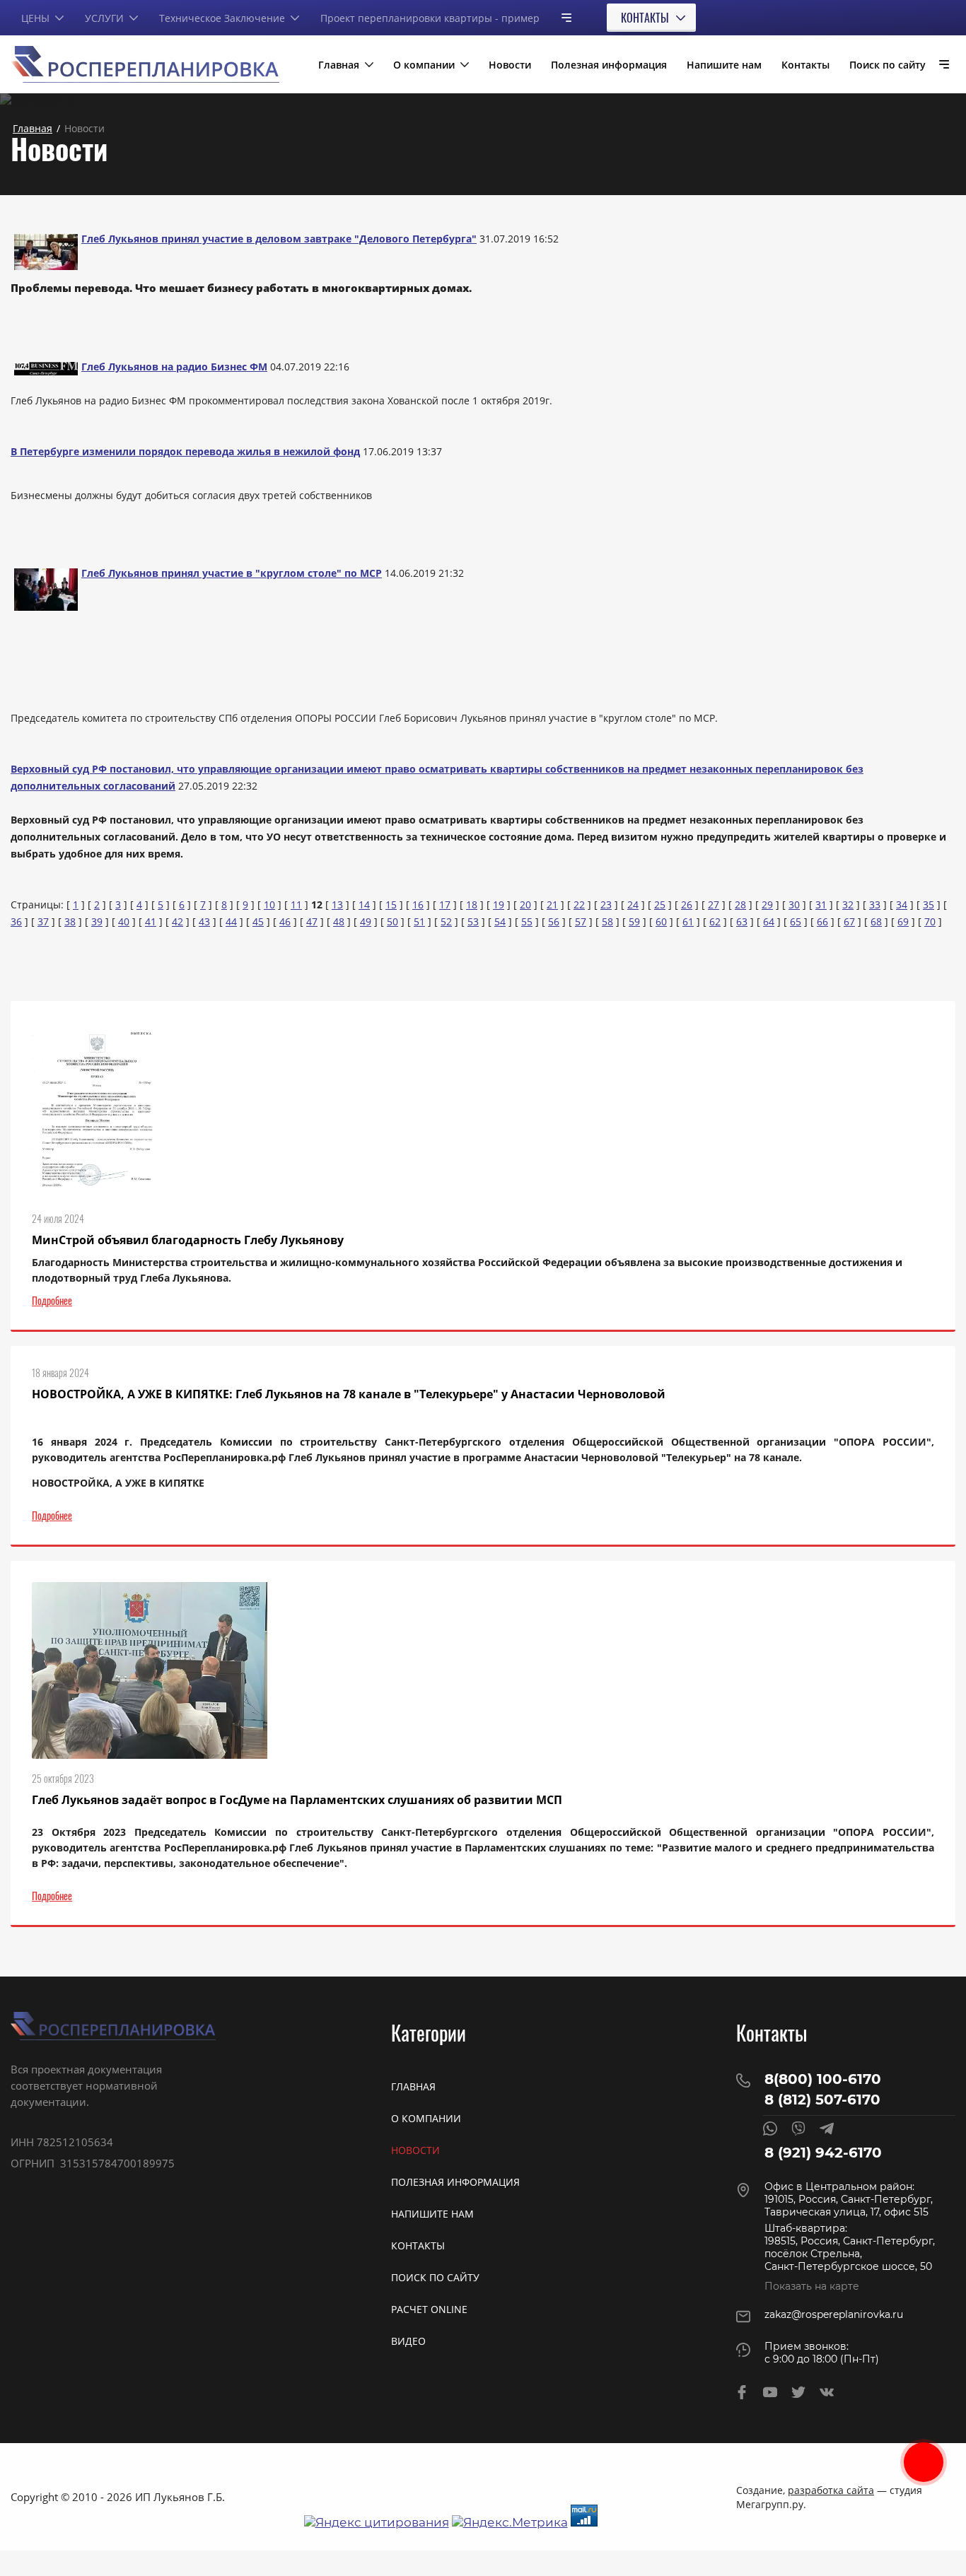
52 (446, 921)
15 (391, 904)
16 (418, 904)
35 (929, 904)
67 (849, 921)
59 (634, 921)
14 (364, 904)
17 (445, 904)
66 (822, 921)
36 (16, 921)
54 (500, 921)
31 (821, 904)
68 (876, 921)
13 (337, 904)
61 (688, 921)
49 (366, 921)
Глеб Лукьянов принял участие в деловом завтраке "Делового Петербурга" (279, 239)
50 (392, 921)
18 (472, 904)
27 (714, 904)
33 (875, 904)
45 (258, 921)
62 (715, 921)
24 (633, 904)
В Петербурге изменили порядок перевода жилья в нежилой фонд (185, 451)
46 (285, 921)
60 (661, 921)
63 (742, 921)
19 (499, 904)
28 (740, 904)
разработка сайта (831, 2490)
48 (339, 921)
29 (767, 904)
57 (581, 921)
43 (204, 921)
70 (930, 921)
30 (794, 904)
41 (151, 921)
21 (552, 904)
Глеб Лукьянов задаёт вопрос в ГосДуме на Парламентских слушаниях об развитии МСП (297, 1800)
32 (848, 904)
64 (769, 921)
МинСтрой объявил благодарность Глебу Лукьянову (188, 1240)
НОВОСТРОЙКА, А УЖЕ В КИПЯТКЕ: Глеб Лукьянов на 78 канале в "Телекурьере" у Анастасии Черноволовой (349, 1394)
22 (579, 904)
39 (97, 921)
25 (660, 904)
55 (527, 921)
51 (419, 921)
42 (178, 921)
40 (124, 921)
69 (903, 921)
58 (607, 921)
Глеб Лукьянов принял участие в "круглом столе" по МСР (232, 573)
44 (231, 921)
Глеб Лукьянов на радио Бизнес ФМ (174, 367)
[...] (561, 17)
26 (687, 904)
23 (606, 904)
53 (473, 921)
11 (296, 904)
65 (796, 921)
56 (554, 921)
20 (525, 904)
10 (269, 904)
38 (70, 921)
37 (43, 921)
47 (312, 921)
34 (902, 904)
